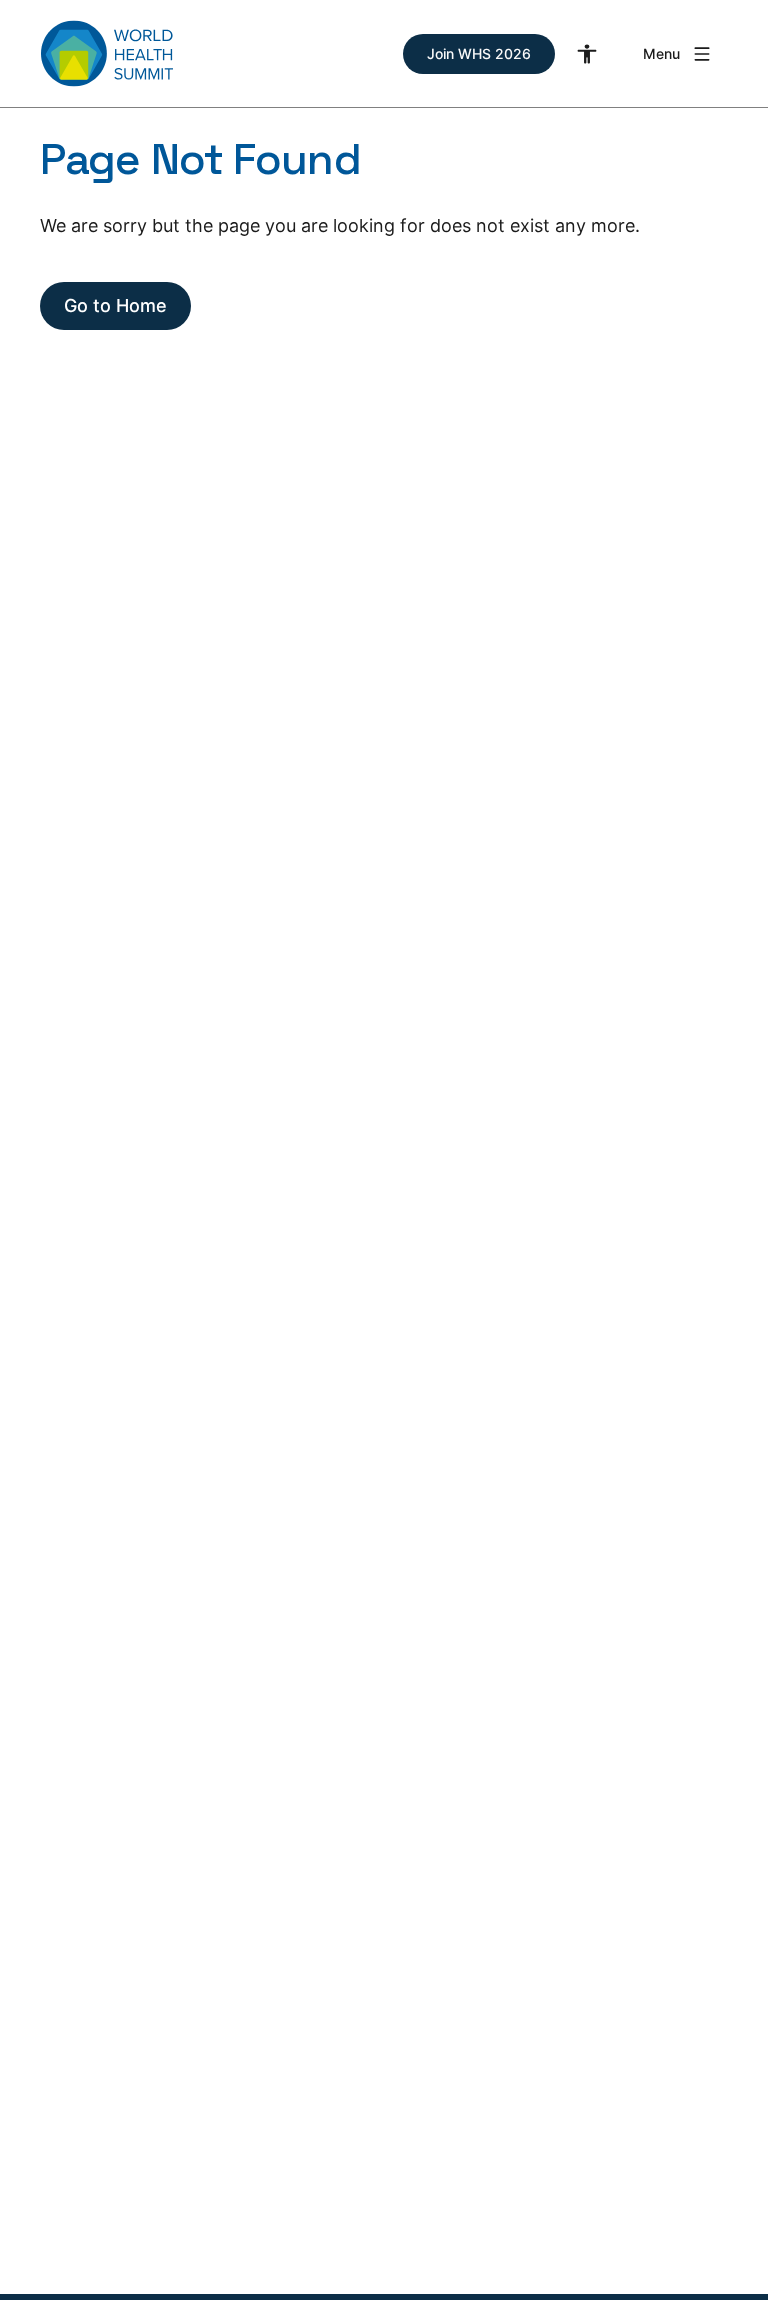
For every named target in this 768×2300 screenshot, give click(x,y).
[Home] (107, 53)
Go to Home (115, 305)
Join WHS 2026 (479, 53)
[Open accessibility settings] (587, 54)
